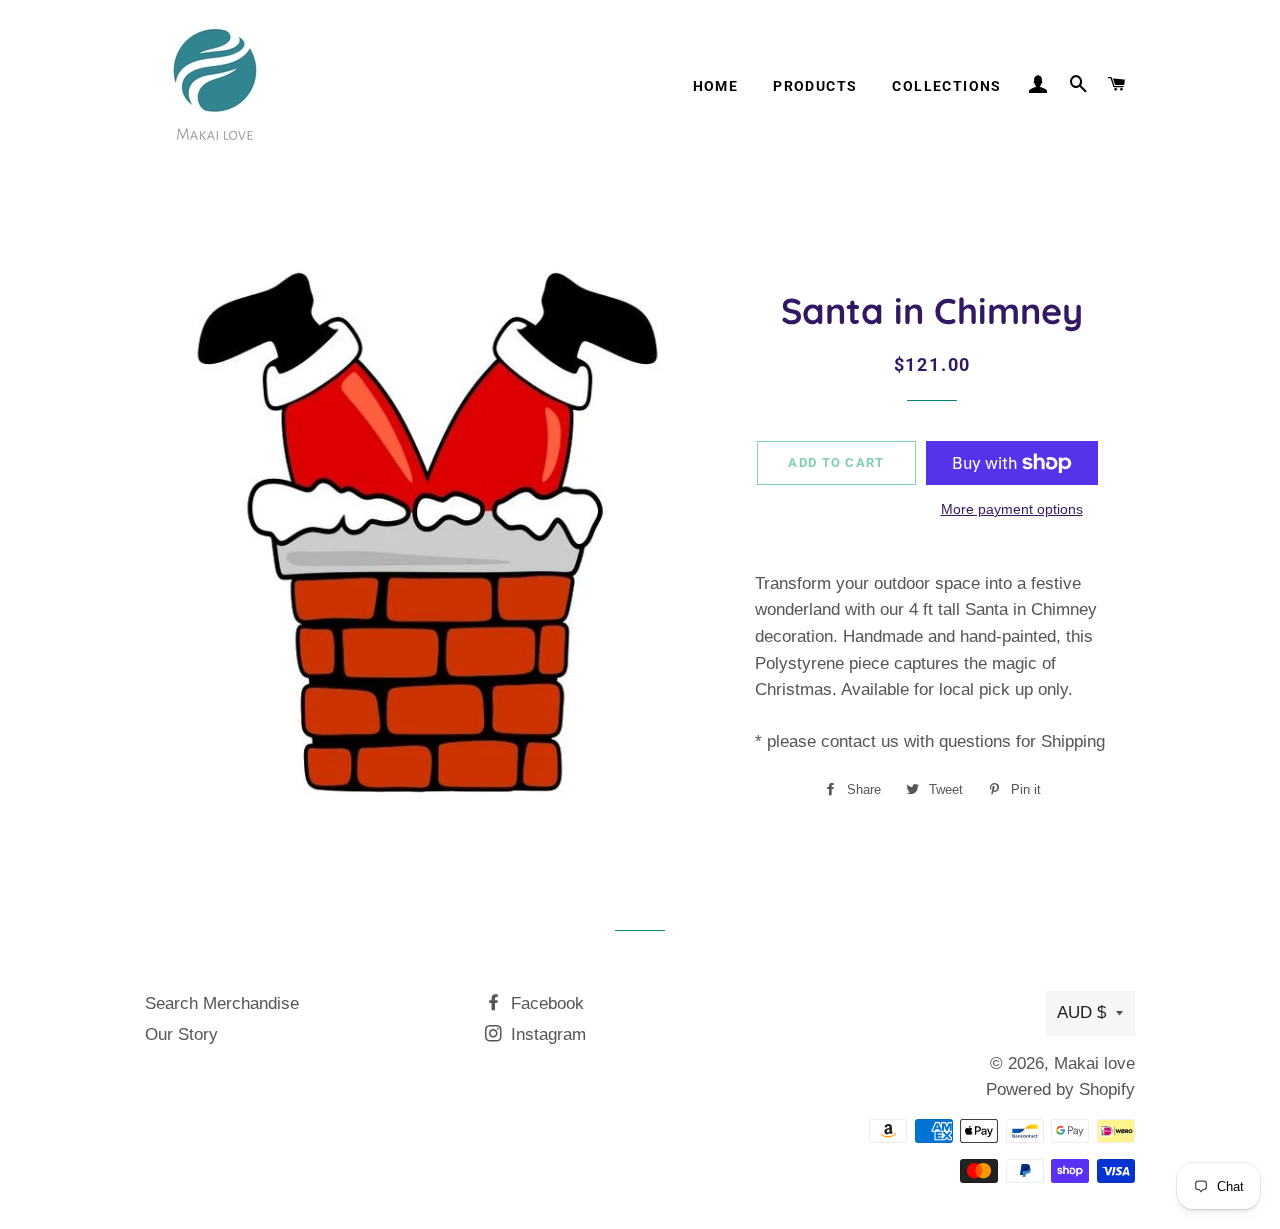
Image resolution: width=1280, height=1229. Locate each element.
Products (815, 86)
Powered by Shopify (1060, 1089)
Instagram (546, 1034)
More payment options (1012, 509)
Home (716, 86)
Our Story (181, 1034)
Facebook (545, 1003)
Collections (946, 86)
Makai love (1094, 1063)
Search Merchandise (222, 1003)
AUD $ (1081, 1012)
